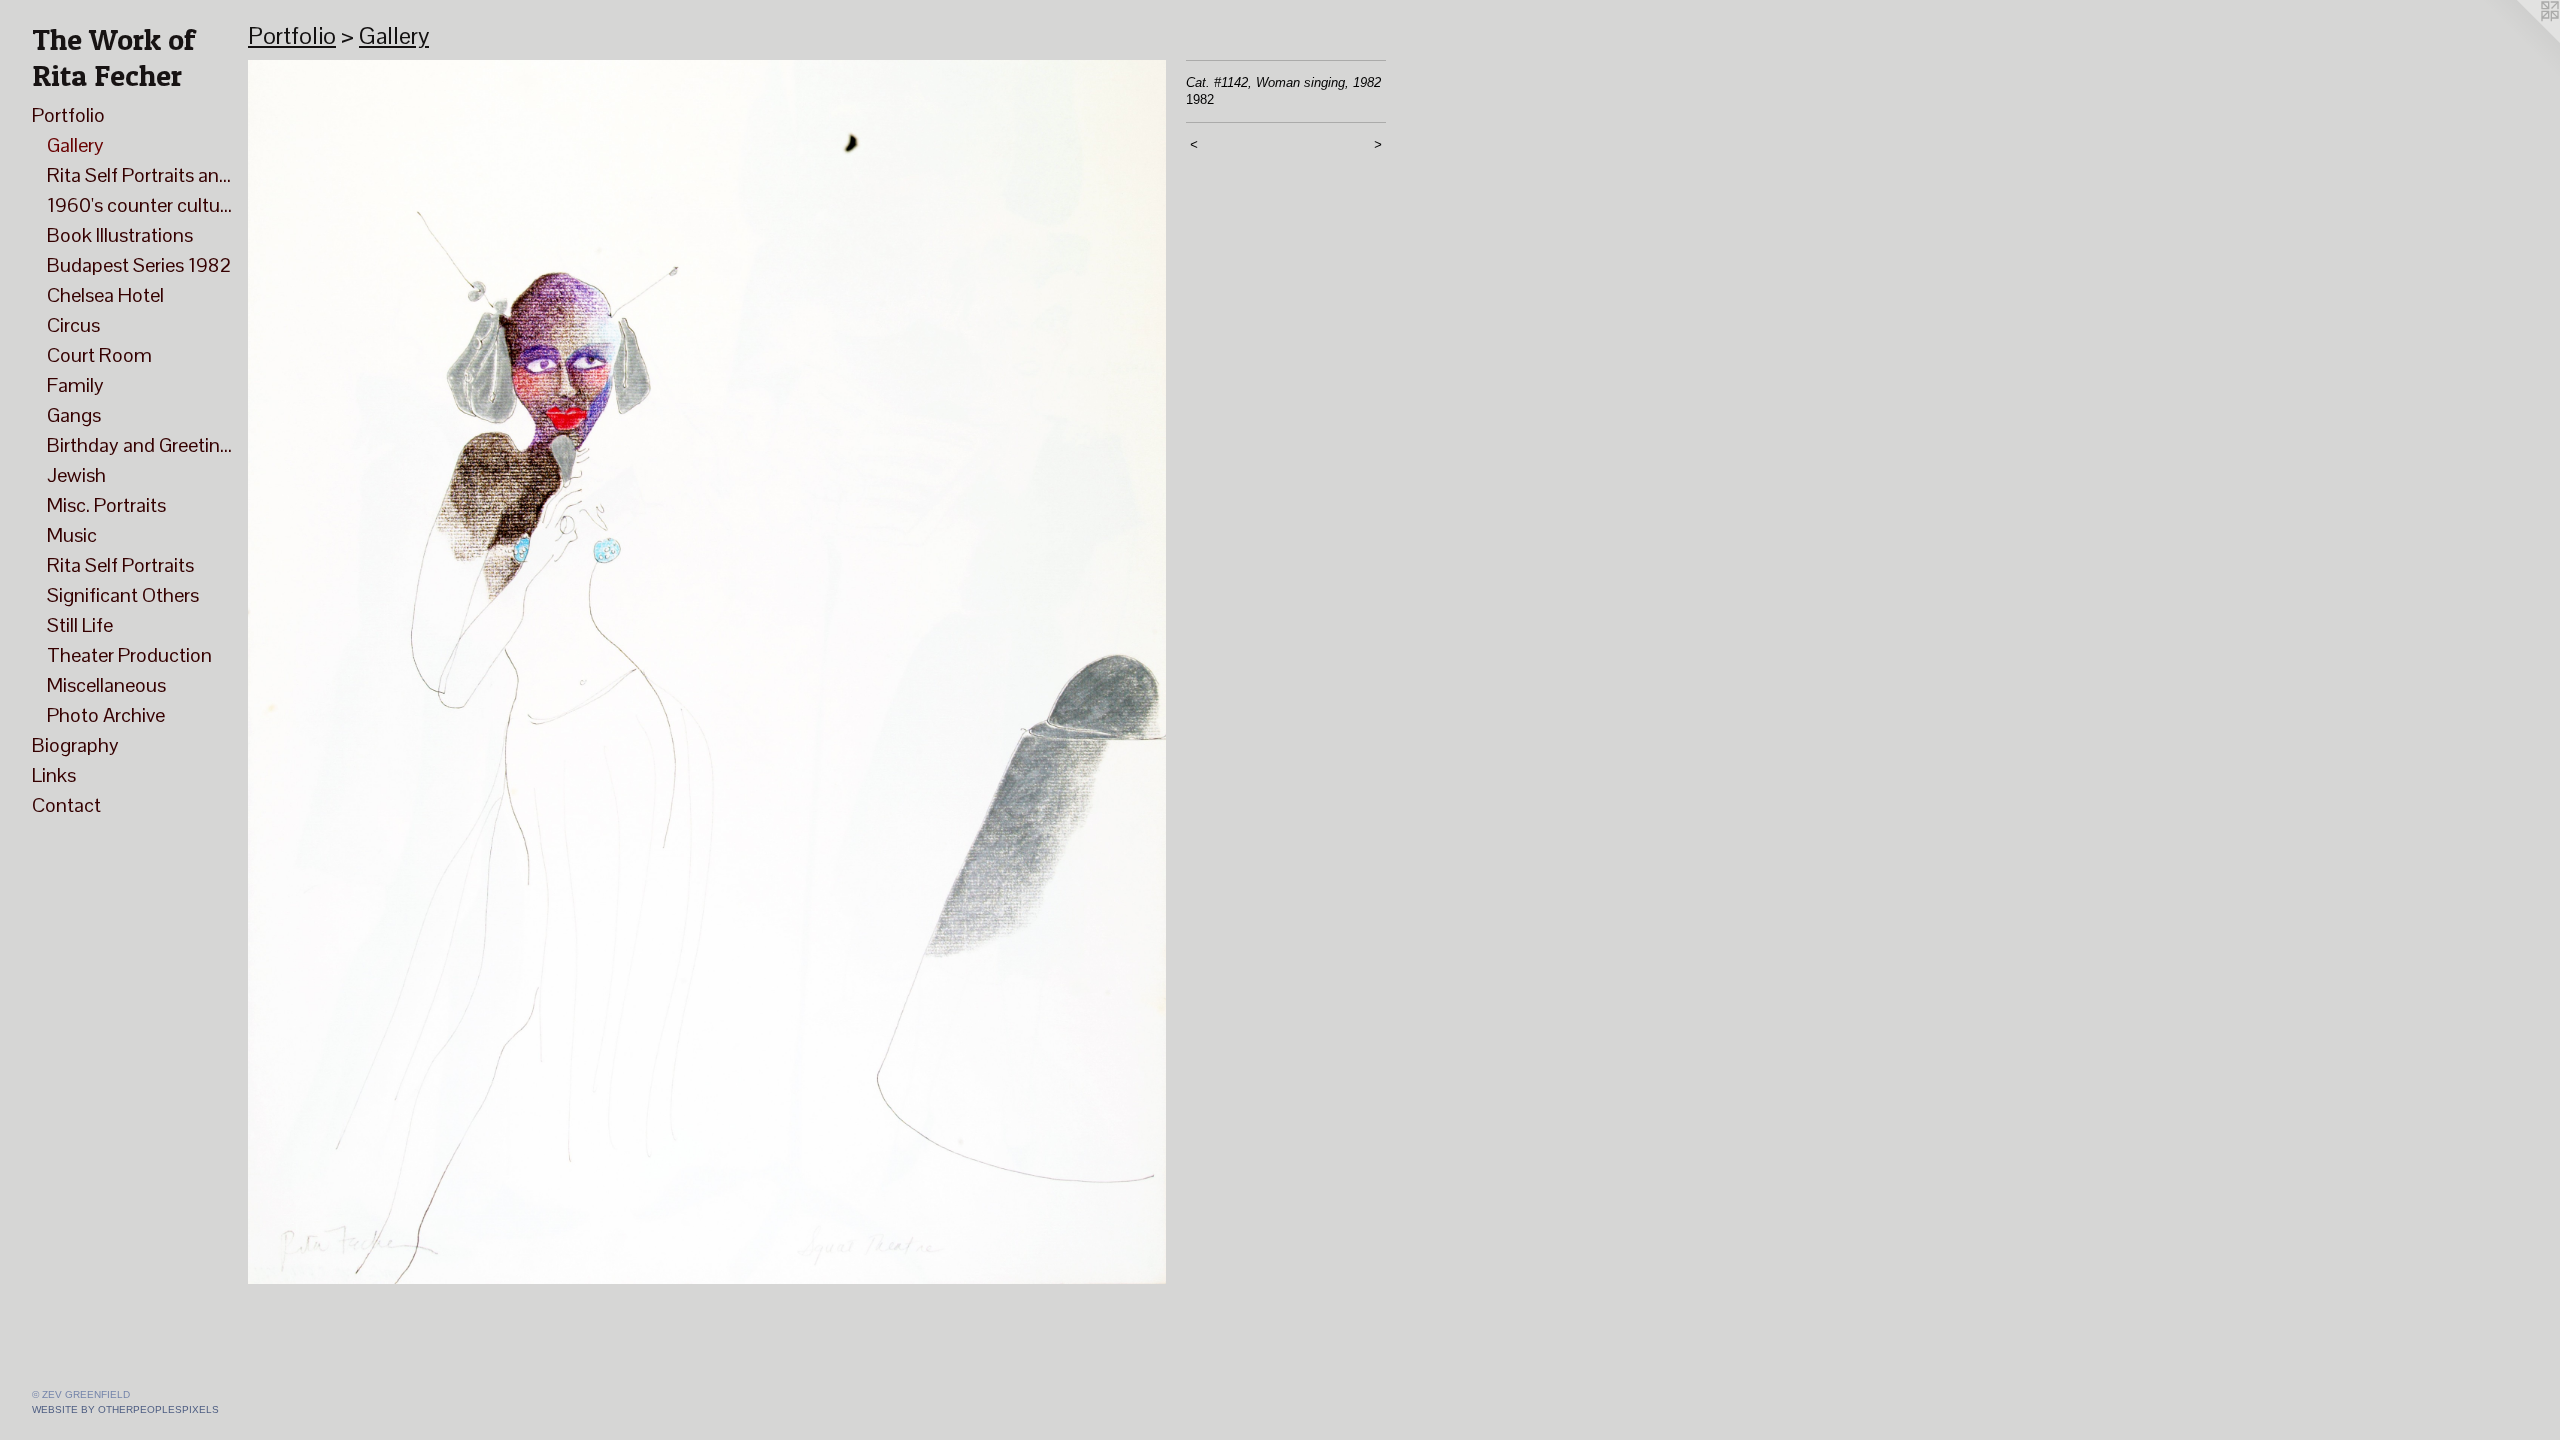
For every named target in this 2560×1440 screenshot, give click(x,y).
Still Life (80, 625)
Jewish (76, 475)
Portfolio (68, 115)
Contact (66, 805)
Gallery (75, 145)
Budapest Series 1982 (139, 265)
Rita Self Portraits (120, 565)
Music (72, 535)
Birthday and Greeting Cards (139, 445)
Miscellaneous (106, 685)
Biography (75, 745)
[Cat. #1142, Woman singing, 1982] (707, 672)
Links (54, 775)
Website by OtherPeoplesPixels (125, 1409)
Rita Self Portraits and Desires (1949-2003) (139, 175)
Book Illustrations (120, 235)
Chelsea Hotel (105, 295)
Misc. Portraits (106, 505)
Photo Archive (106, 715)
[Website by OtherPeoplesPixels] (2520, 40)
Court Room (99, 355)
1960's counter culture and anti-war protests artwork (139, 205)
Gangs (74, 415)
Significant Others (123, 595)
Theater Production (129, 655)
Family (75, 385)
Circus (73, 325)
